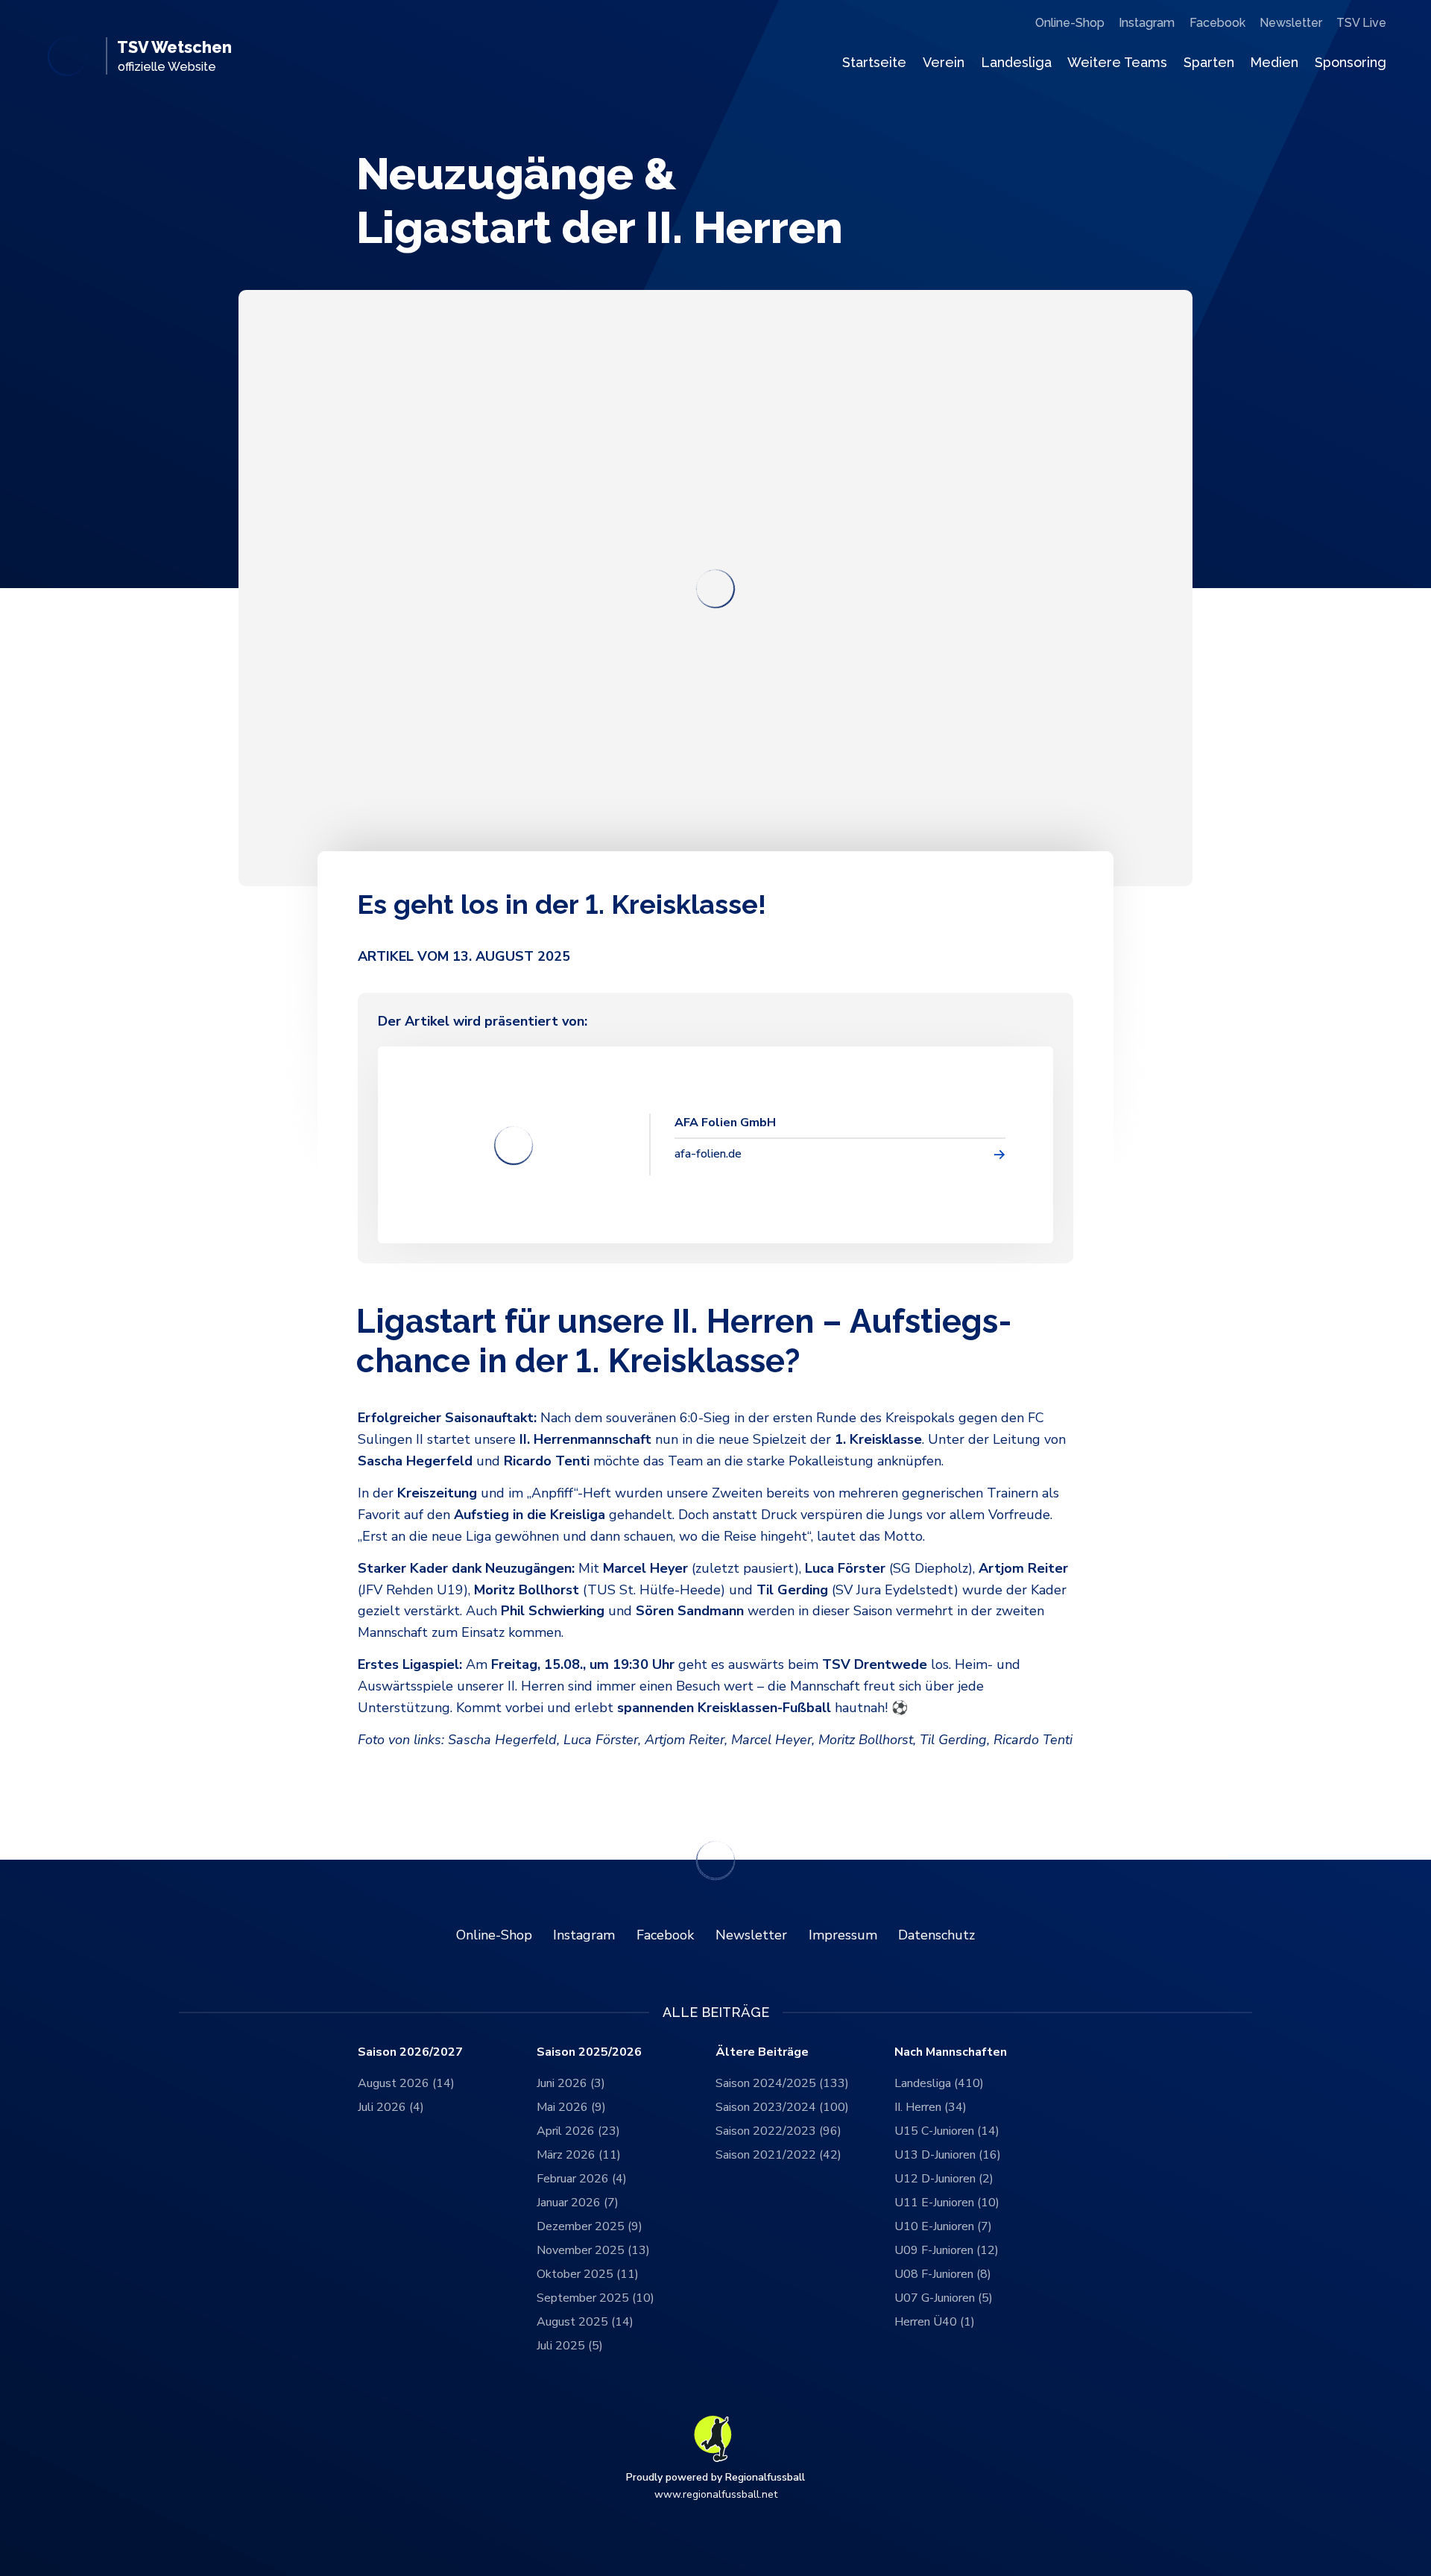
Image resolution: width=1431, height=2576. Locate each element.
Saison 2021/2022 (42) (778, 2155)
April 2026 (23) (578, 2131)
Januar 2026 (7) (578, 2203)
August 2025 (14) (585, 2322)
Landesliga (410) (939, 2083)
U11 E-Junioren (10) (947, 2203)
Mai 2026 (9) (571, 2107)
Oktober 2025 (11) (588, 2274)
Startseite (874, 62)
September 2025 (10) (596, 2298)
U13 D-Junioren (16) (948, 2155)
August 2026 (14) (406, 2083)
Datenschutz (936, 1935)
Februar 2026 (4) (582, 2179)
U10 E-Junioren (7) (943, 2226)
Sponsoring (1351, 62)
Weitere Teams (1117, 62)
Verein (944, 62)
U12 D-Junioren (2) (944, 2179)
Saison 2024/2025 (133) (782, 2083)
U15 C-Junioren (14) (947, 2131)
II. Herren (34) (931, 2107)
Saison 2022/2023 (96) (778, 2131)
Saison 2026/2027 (410, 2052)
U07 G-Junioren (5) (944, 2298)
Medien (1274, 62)
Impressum (843, 1935)
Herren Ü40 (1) (935, 2322)
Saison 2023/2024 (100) (782, 2107)
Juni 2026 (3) (571, 2083)
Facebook (1217, 23)
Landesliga (1016, 62)
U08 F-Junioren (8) (943, 2274)
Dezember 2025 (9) (590, 2226)
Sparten (1209, 62)
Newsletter (1291, 23)
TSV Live (1361, 23)
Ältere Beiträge (762, 2052)
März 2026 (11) (579, 2155)
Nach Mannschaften (951, 2052)
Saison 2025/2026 (589, 2052)
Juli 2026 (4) (391, 2107)
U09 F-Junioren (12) (947, 2250)
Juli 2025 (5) (570, 2346)
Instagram (1147, 23)
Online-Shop (1070, 23)
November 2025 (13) (593, 2250)
